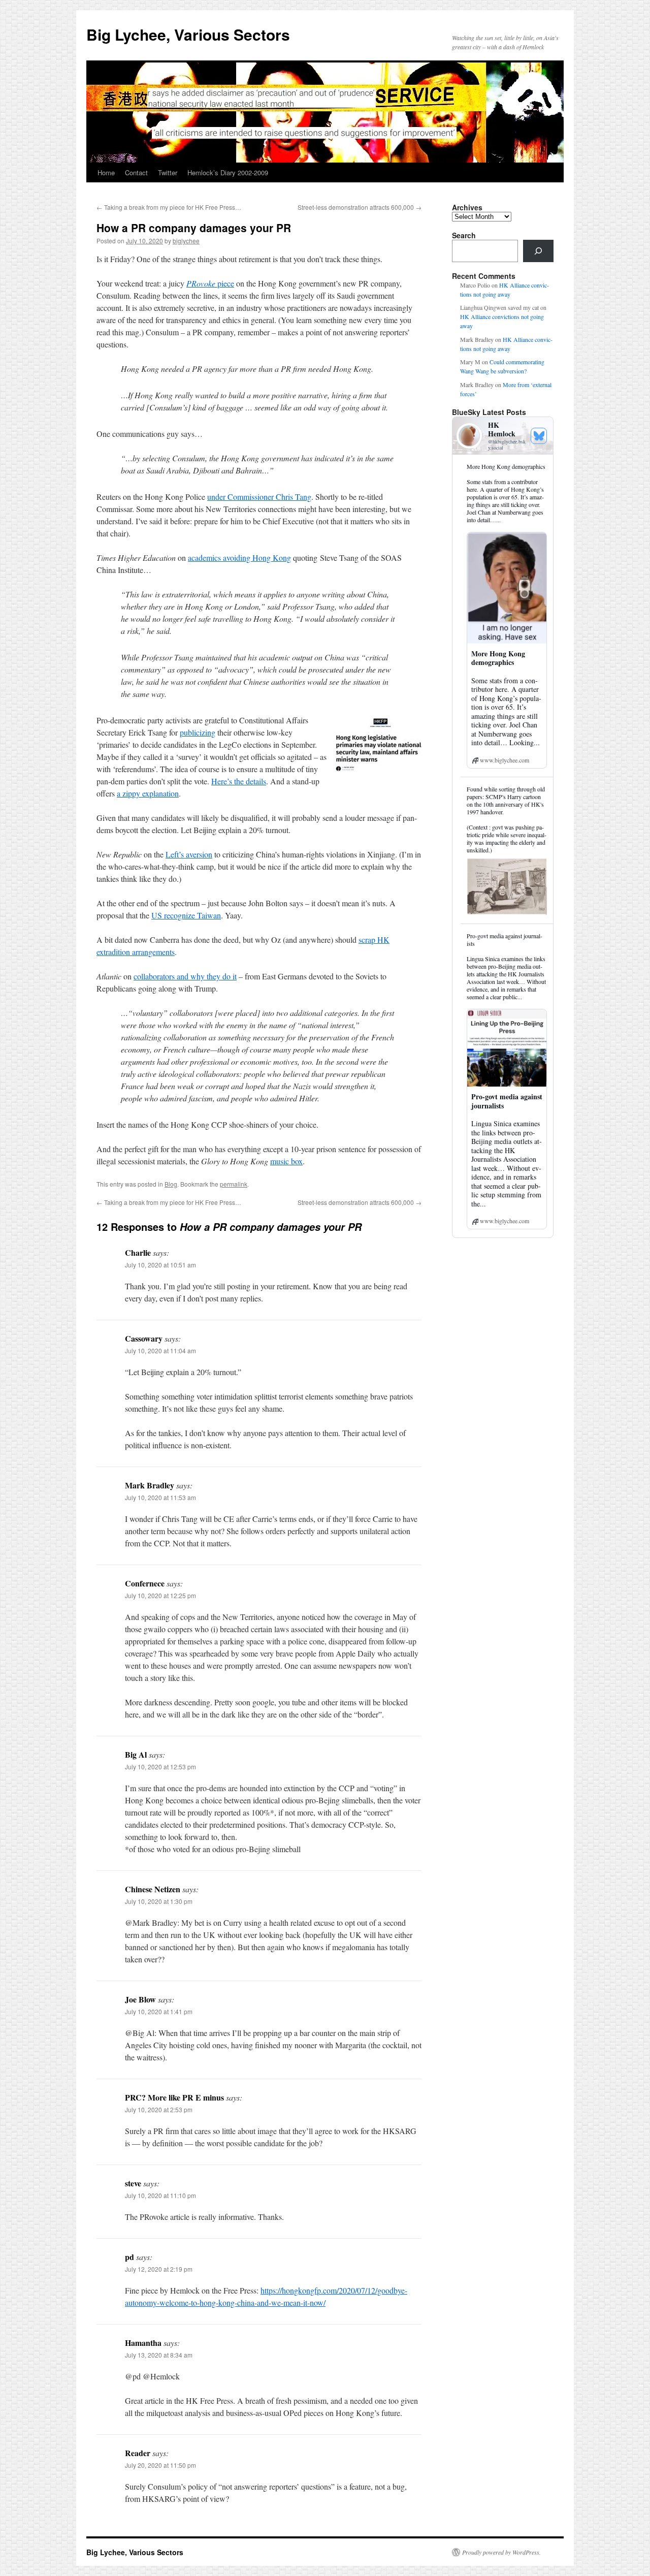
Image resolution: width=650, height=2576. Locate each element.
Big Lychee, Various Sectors (188, 34)
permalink (234, 1184)
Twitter (168, 172)
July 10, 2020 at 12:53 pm (160, 1767)
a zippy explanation (148, 793)
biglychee (186, 241)
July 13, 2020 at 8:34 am (159, 2355)
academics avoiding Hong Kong (239, 558)
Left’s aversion (189, 854)
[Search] (538, 251)
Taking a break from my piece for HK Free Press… (169, 207)
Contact (136, 172)
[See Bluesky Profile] (539, 436)
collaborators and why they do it (185, 976)
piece (210, 283)
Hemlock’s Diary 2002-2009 (228, 172)
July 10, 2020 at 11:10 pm (160, 2195)
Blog (171, 1184)
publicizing (198, 732)
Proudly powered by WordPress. (501, 2552)
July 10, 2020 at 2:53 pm (159, 2109)
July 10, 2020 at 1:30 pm (159, 1901)
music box (286, 1161)
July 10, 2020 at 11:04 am (160, 1350)
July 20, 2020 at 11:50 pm (160, 2465)
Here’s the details (239, 781)
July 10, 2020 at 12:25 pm (160, 1595)
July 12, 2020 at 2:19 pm (159, 2269)
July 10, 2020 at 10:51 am (160, 1265)
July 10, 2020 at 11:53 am (160, 1497)
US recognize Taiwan (186, 915)
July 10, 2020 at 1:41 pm (159, 2011)
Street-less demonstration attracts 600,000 (360, 207)
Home (106, 172)
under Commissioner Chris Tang (259, 497)
